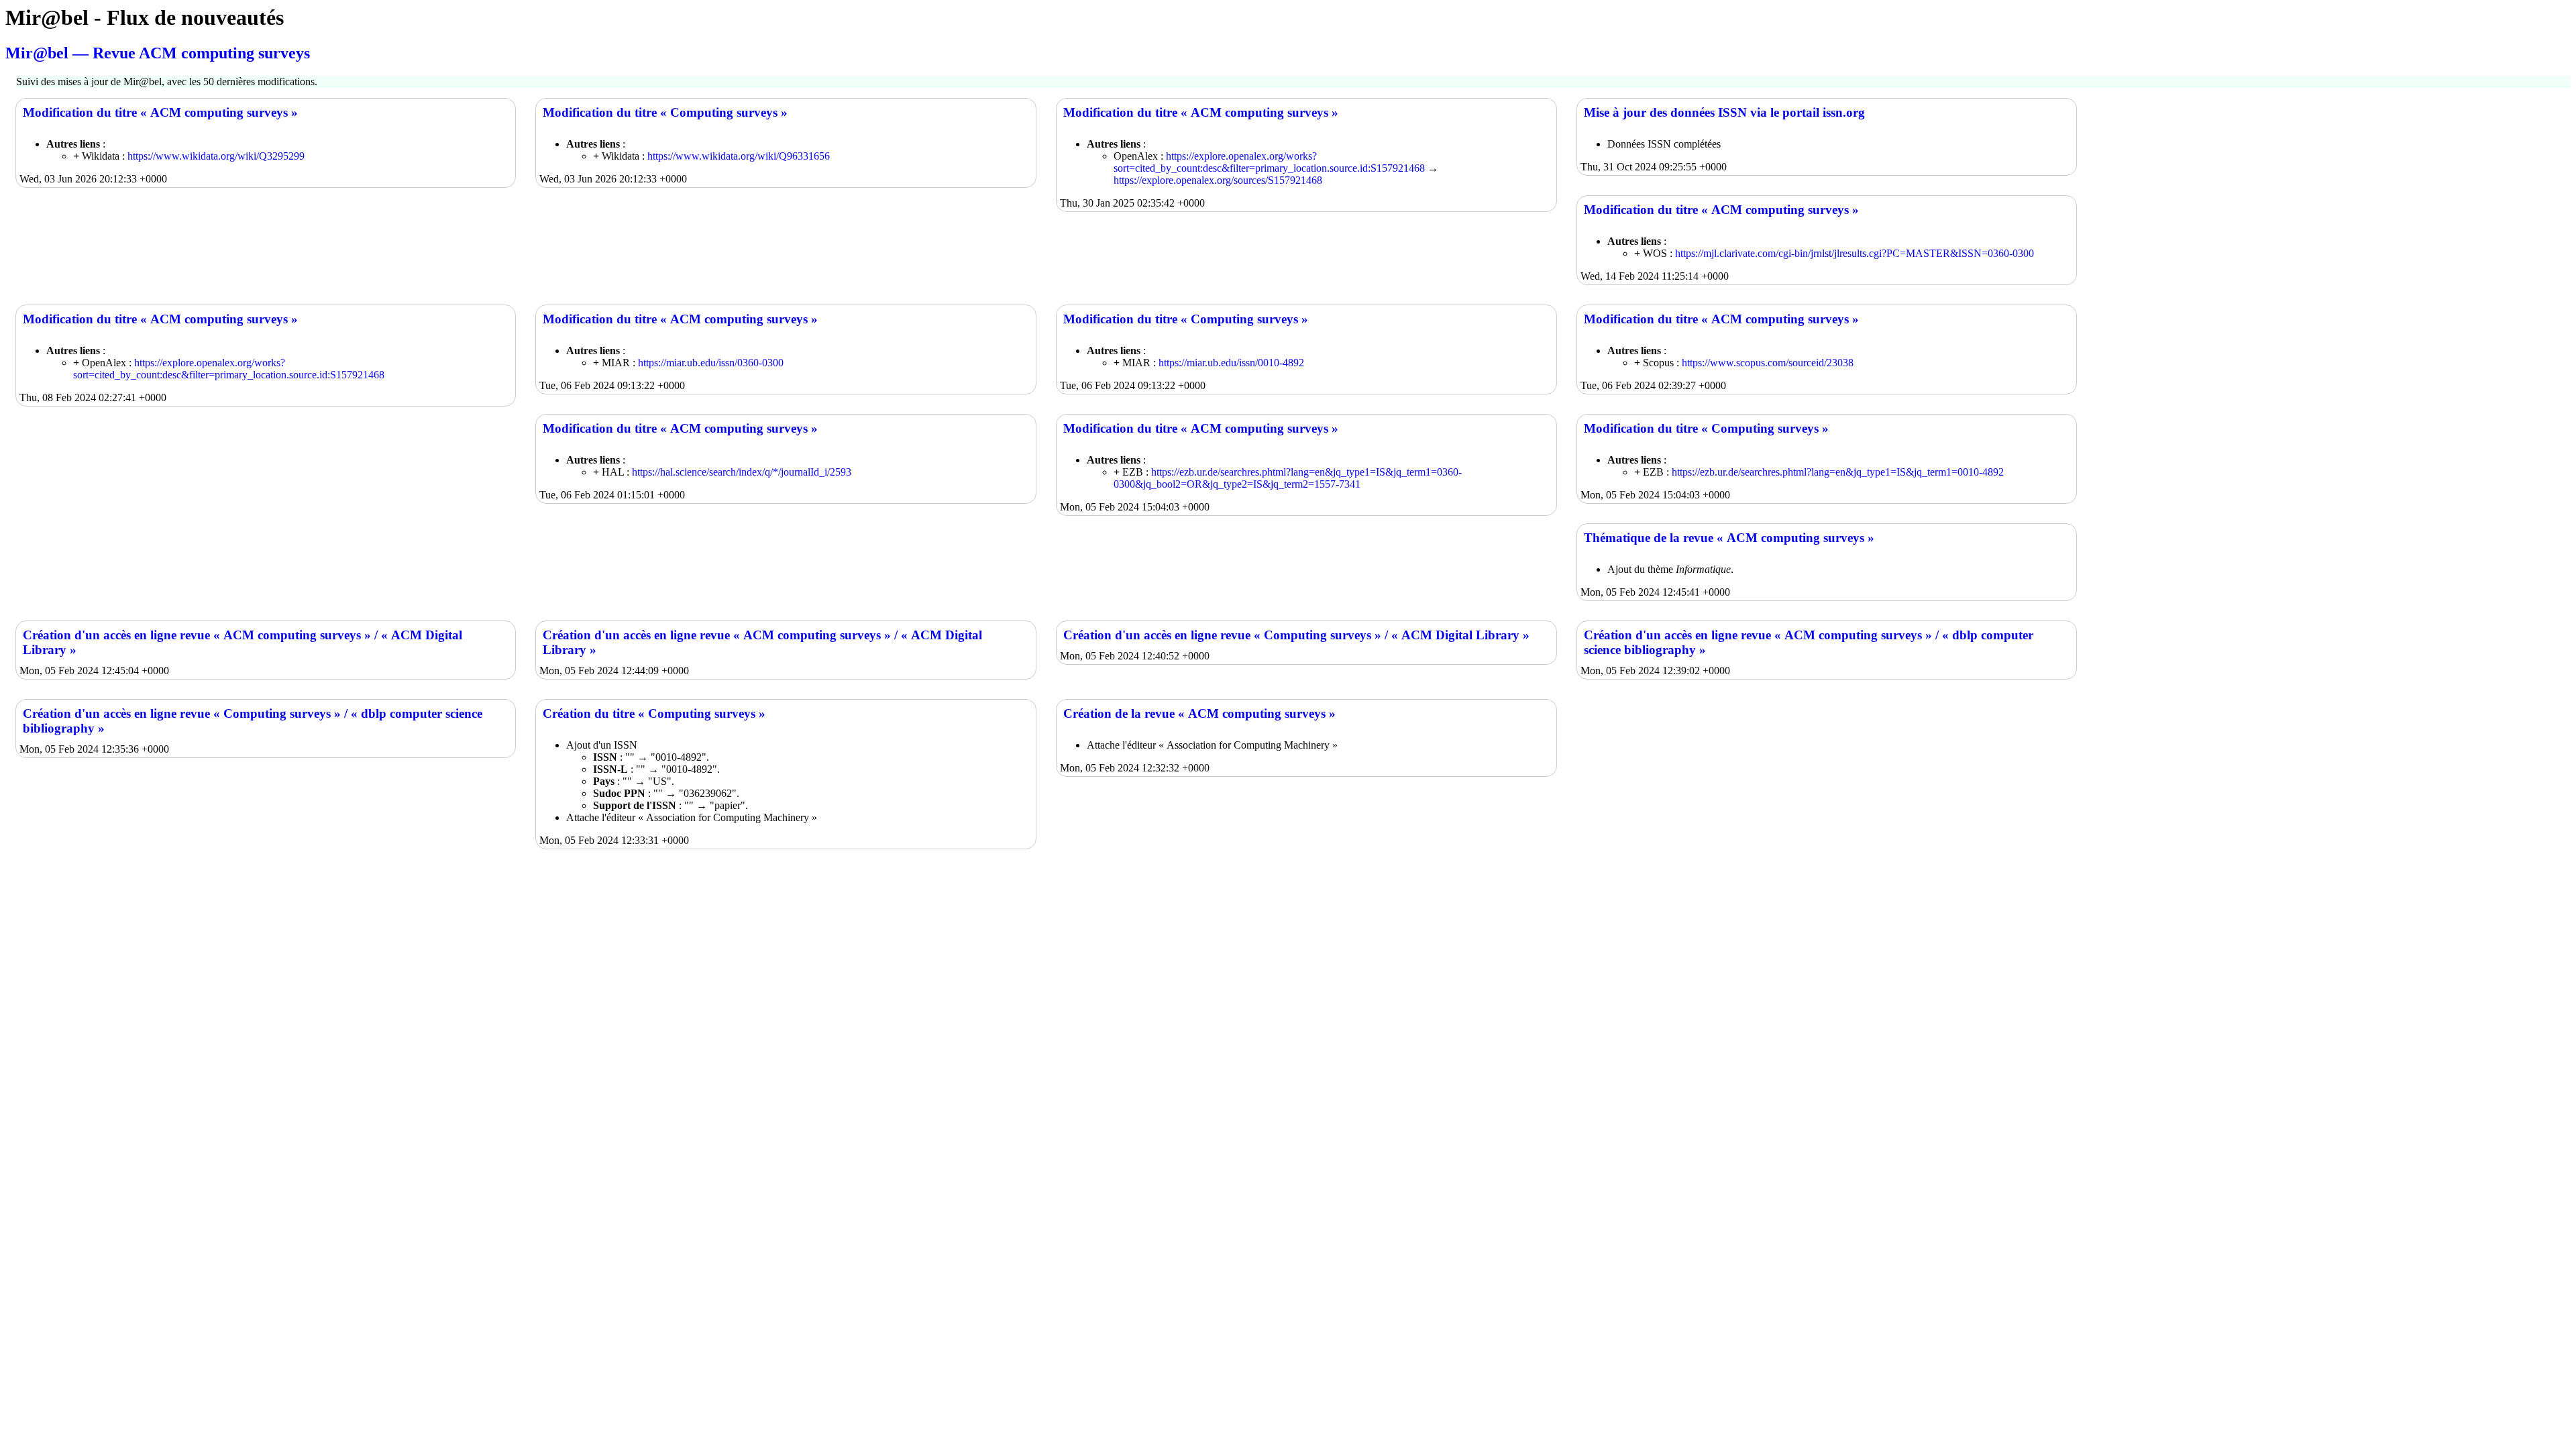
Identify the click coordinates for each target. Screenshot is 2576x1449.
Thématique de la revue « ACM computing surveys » (1729, 538)
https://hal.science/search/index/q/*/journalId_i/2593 (742, 472)
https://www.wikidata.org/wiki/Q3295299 (216, 156)
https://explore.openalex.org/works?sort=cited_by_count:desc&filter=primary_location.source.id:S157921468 (1269, 162)
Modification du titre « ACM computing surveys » (160, 112)
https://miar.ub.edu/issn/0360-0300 (711, 363)
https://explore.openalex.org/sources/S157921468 (1218, 180)
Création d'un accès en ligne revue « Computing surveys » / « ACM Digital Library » (1296, 635)
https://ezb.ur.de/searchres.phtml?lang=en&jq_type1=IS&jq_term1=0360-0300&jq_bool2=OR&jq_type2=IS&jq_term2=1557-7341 (1288, 478)
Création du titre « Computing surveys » (654, 713)
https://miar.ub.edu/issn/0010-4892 (1231, 363)
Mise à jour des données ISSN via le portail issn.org (1724, 112)
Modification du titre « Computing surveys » (665, 112)
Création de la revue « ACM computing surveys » (1199, 713)
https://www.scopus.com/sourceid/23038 (1768, 363)
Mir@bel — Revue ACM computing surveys (158, 53)
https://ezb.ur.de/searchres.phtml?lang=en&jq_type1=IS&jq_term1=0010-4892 (1838, 472)
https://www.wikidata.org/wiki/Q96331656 (739, 156)
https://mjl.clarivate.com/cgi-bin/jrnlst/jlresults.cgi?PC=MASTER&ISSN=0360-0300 (1855, 253)
